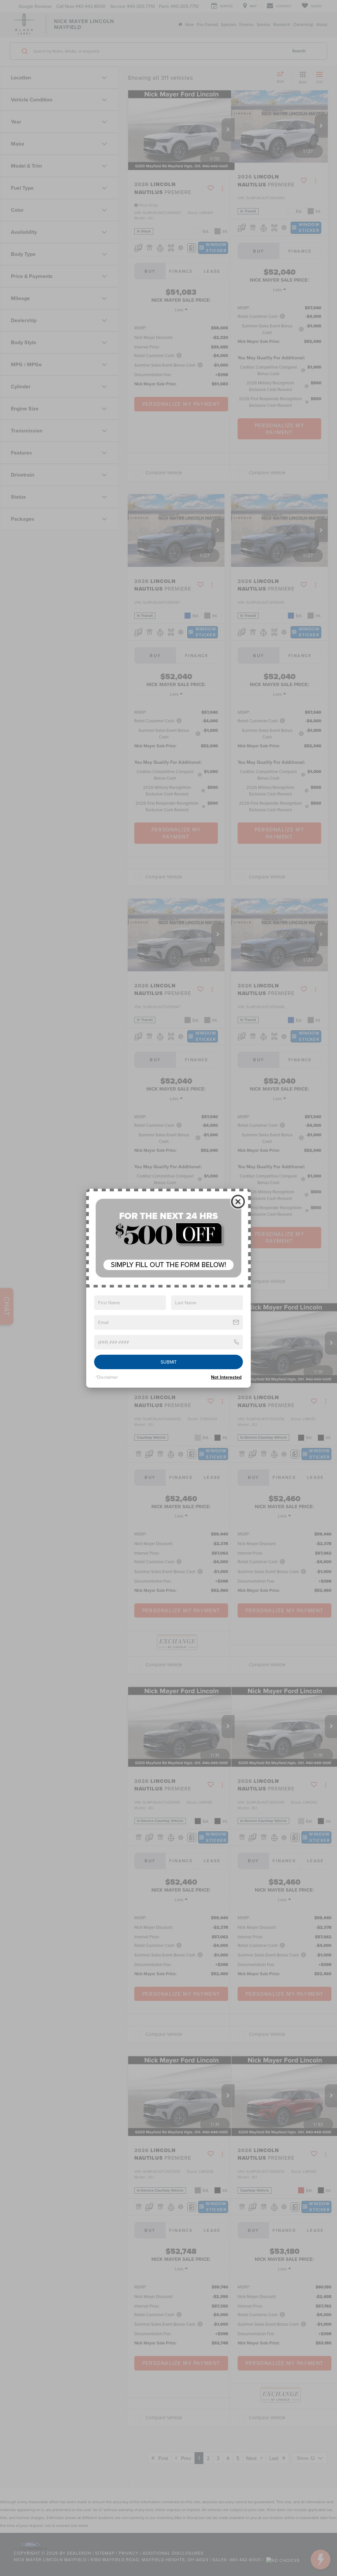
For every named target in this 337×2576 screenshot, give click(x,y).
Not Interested (226, 1377)
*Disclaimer (107, 1377)
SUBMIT (169, 1362)
